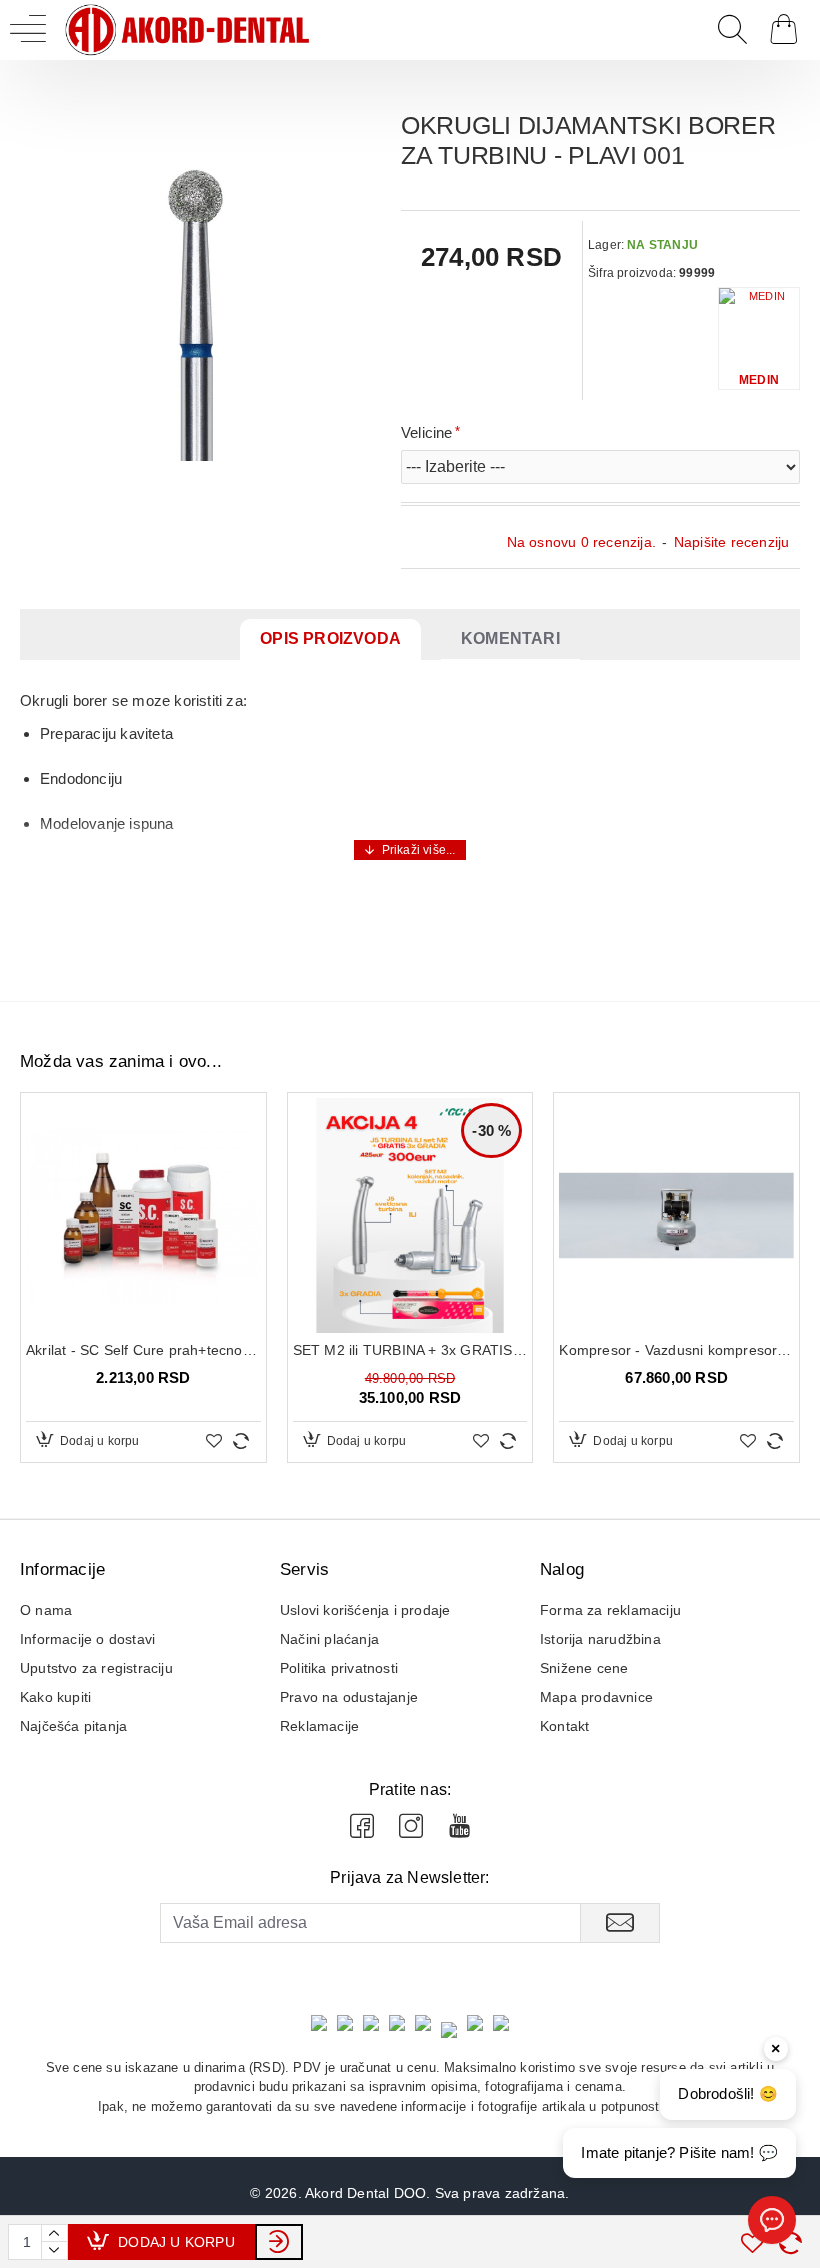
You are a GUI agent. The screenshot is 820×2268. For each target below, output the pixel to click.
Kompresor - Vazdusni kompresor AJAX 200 (676, 1350)
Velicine (427, 432)
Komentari (510, 638)
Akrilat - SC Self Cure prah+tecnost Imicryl (143, 1350)
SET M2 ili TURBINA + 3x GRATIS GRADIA (410, 1350)
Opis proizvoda (330, 638)
